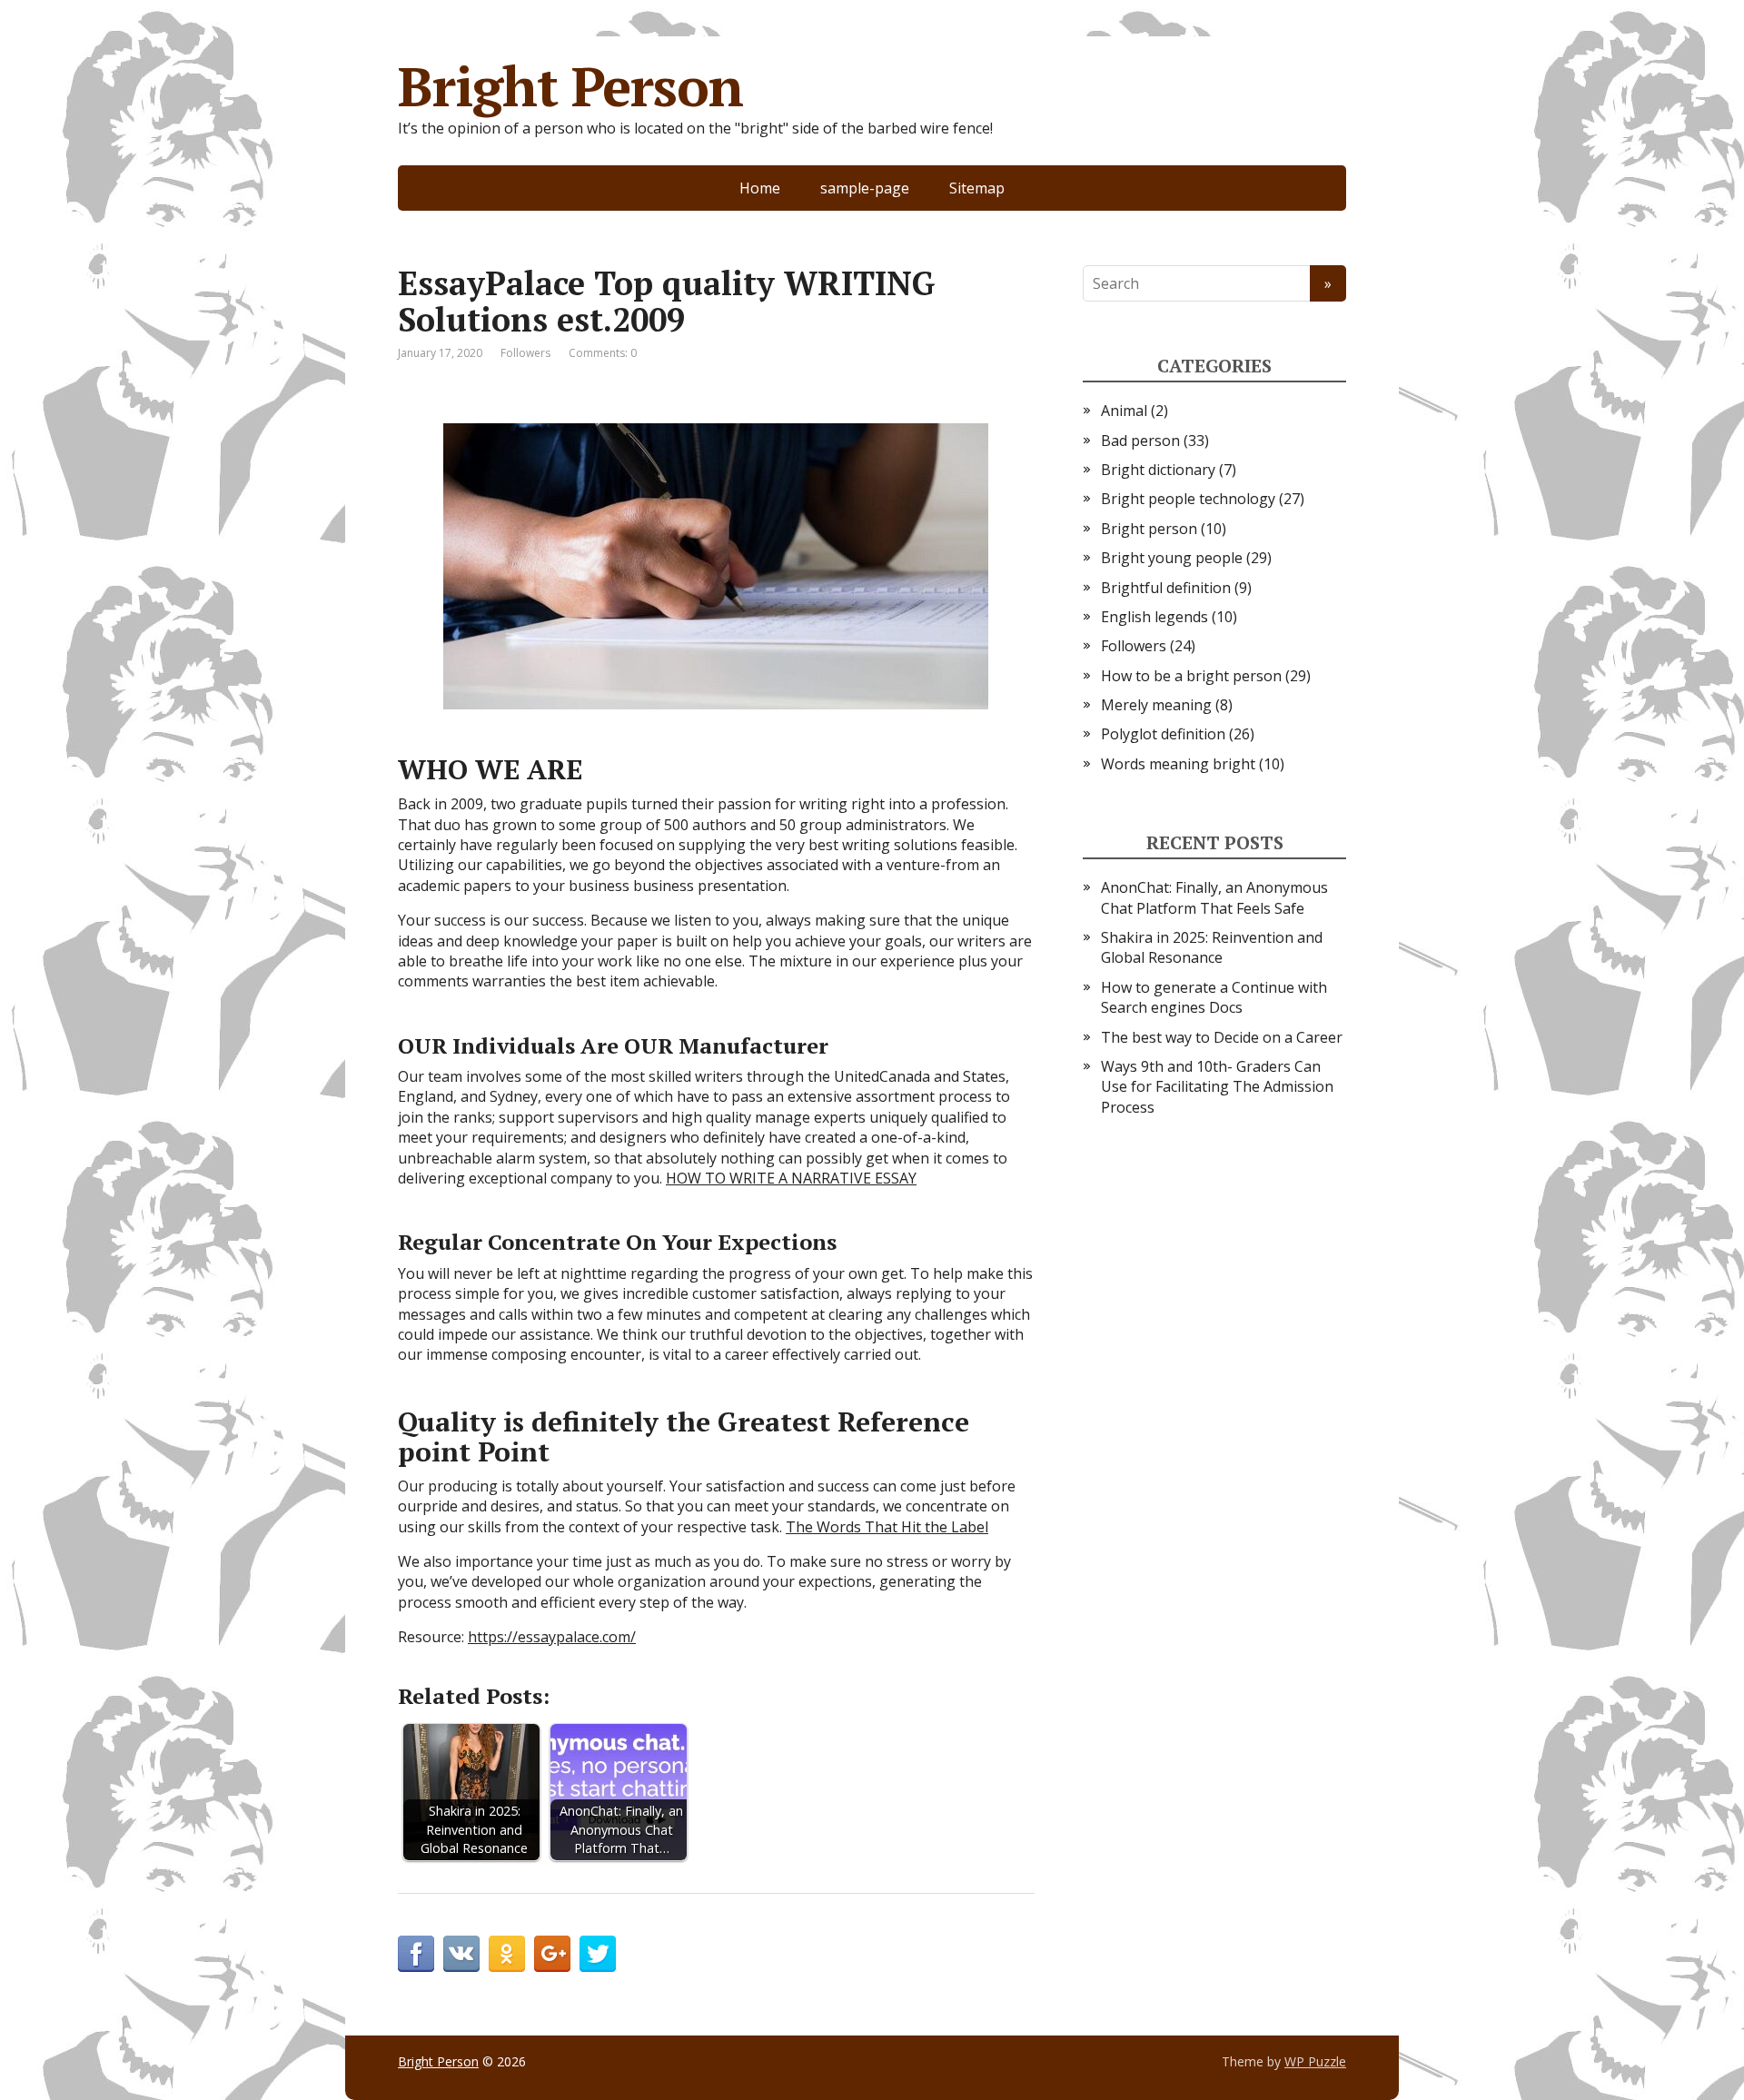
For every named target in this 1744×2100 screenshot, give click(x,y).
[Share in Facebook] (416, 1954)
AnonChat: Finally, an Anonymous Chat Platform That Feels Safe (1214, 897)
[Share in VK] (461, 1954)
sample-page (865, 188)
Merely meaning (1156, 705)
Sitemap (977, 188)
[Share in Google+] (552, 1954)
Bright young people (1172, 558)
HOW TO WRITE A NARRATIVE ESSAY (791, 1178)
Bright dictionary (1158, 470)
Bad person (1140, 441)
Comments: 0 (603, 353)
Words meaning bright (1178, 764)
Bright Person (570, 86)
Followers (525, 353)
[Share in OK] (507, 1954)
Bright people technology (1188, 499)
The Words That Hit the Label (887, 1527)
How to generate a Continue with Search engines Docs (1214, 997)
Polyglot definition (1163, 734)
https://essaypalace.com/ (552, 1637)
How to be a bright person (1191, 676)
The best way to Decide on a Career (1222, 1037)
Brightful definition (1166, 588)
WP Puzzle (1315, 2061)
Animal (1124, 411)
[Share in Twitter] (598, 1954)
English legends (1154, 617)
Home (760, 188)
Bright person (1149, 529)
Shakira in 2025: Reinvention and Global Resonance (1212, 947)
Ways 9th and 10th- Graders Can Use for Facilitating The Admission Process (1217, 1087)
